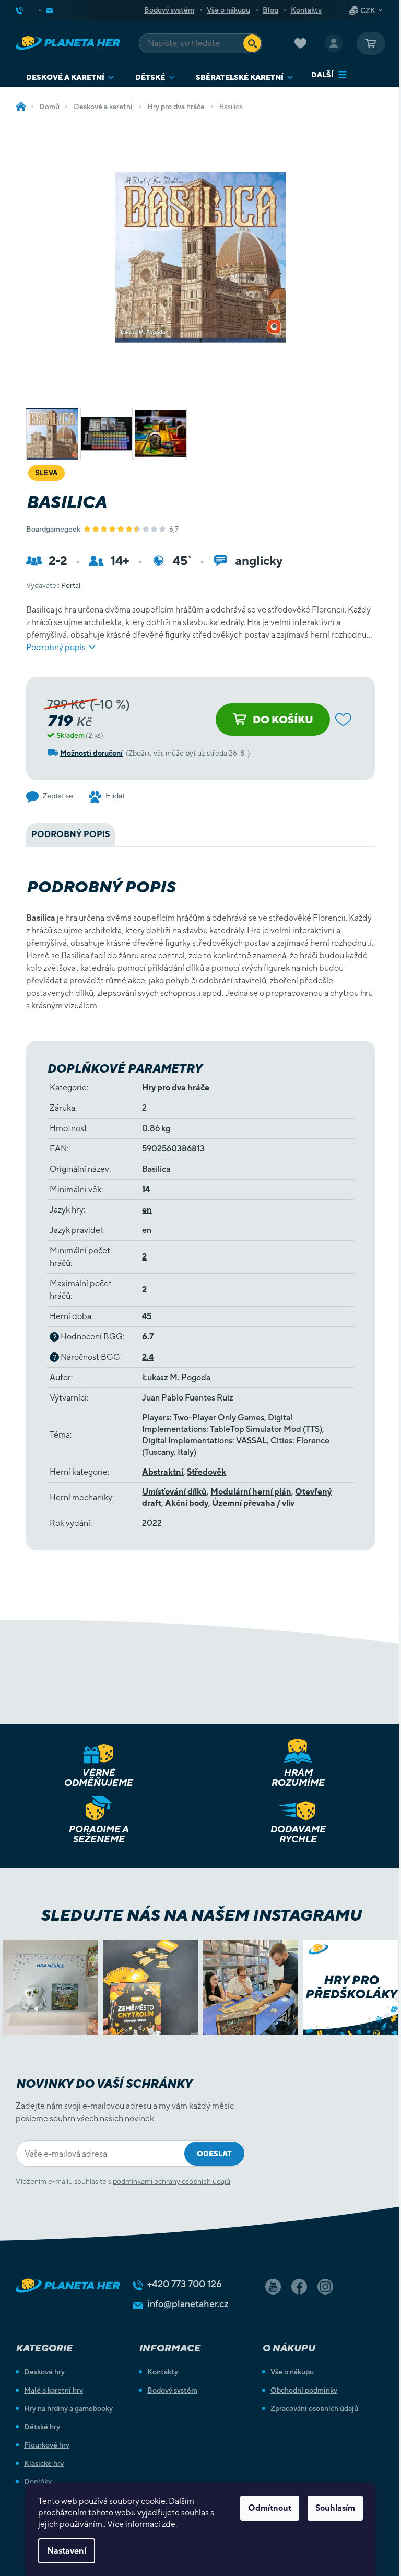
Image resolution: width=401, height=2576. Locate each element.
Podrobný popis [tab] (70, 834)
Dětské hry (42, 2427)
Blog (270, 10)
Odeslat (214, 2154)
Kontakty (306, 10)
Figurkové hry (47, 2445)
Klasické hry (44, 2463)
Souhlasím (335, 2508)
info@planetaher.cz (188, 2304)
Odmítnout (270, 2508)
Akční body (187, 1503)
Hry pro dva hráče (176, 1087)
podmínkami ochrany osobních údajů (172, 2181)
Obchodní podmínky (304, 2390)
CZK (368, 10)
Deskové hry (44, 2372)
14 (146, 1189)
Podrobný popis (56, 647)
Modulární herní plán (251, 1492)
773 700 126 (185, 2284)
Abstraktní (163, 1472)
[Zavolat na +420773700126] (28, 10)
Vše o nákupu (228, 10)
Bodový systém (169, 10)
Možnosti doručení (91, 753)
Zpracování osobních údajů (314, 2408)
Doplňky (38, 2481)
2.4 (148, 1357)
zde (169, 2524)
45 (147, 1316)
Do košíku (283, 719)
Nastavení (67, 2551)
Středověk (207, 1472)
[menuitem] (70, 78)
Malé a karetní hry (54, 2390)
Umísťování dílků (174, 1492)
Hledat (252, 43)
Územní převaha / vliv (253, 1503)
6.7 (148, 1337)
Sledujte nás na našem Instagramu (201, 1915)
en (147, 1210)
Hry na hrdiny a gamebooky (68, 2408)
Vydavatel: (53, 585)
